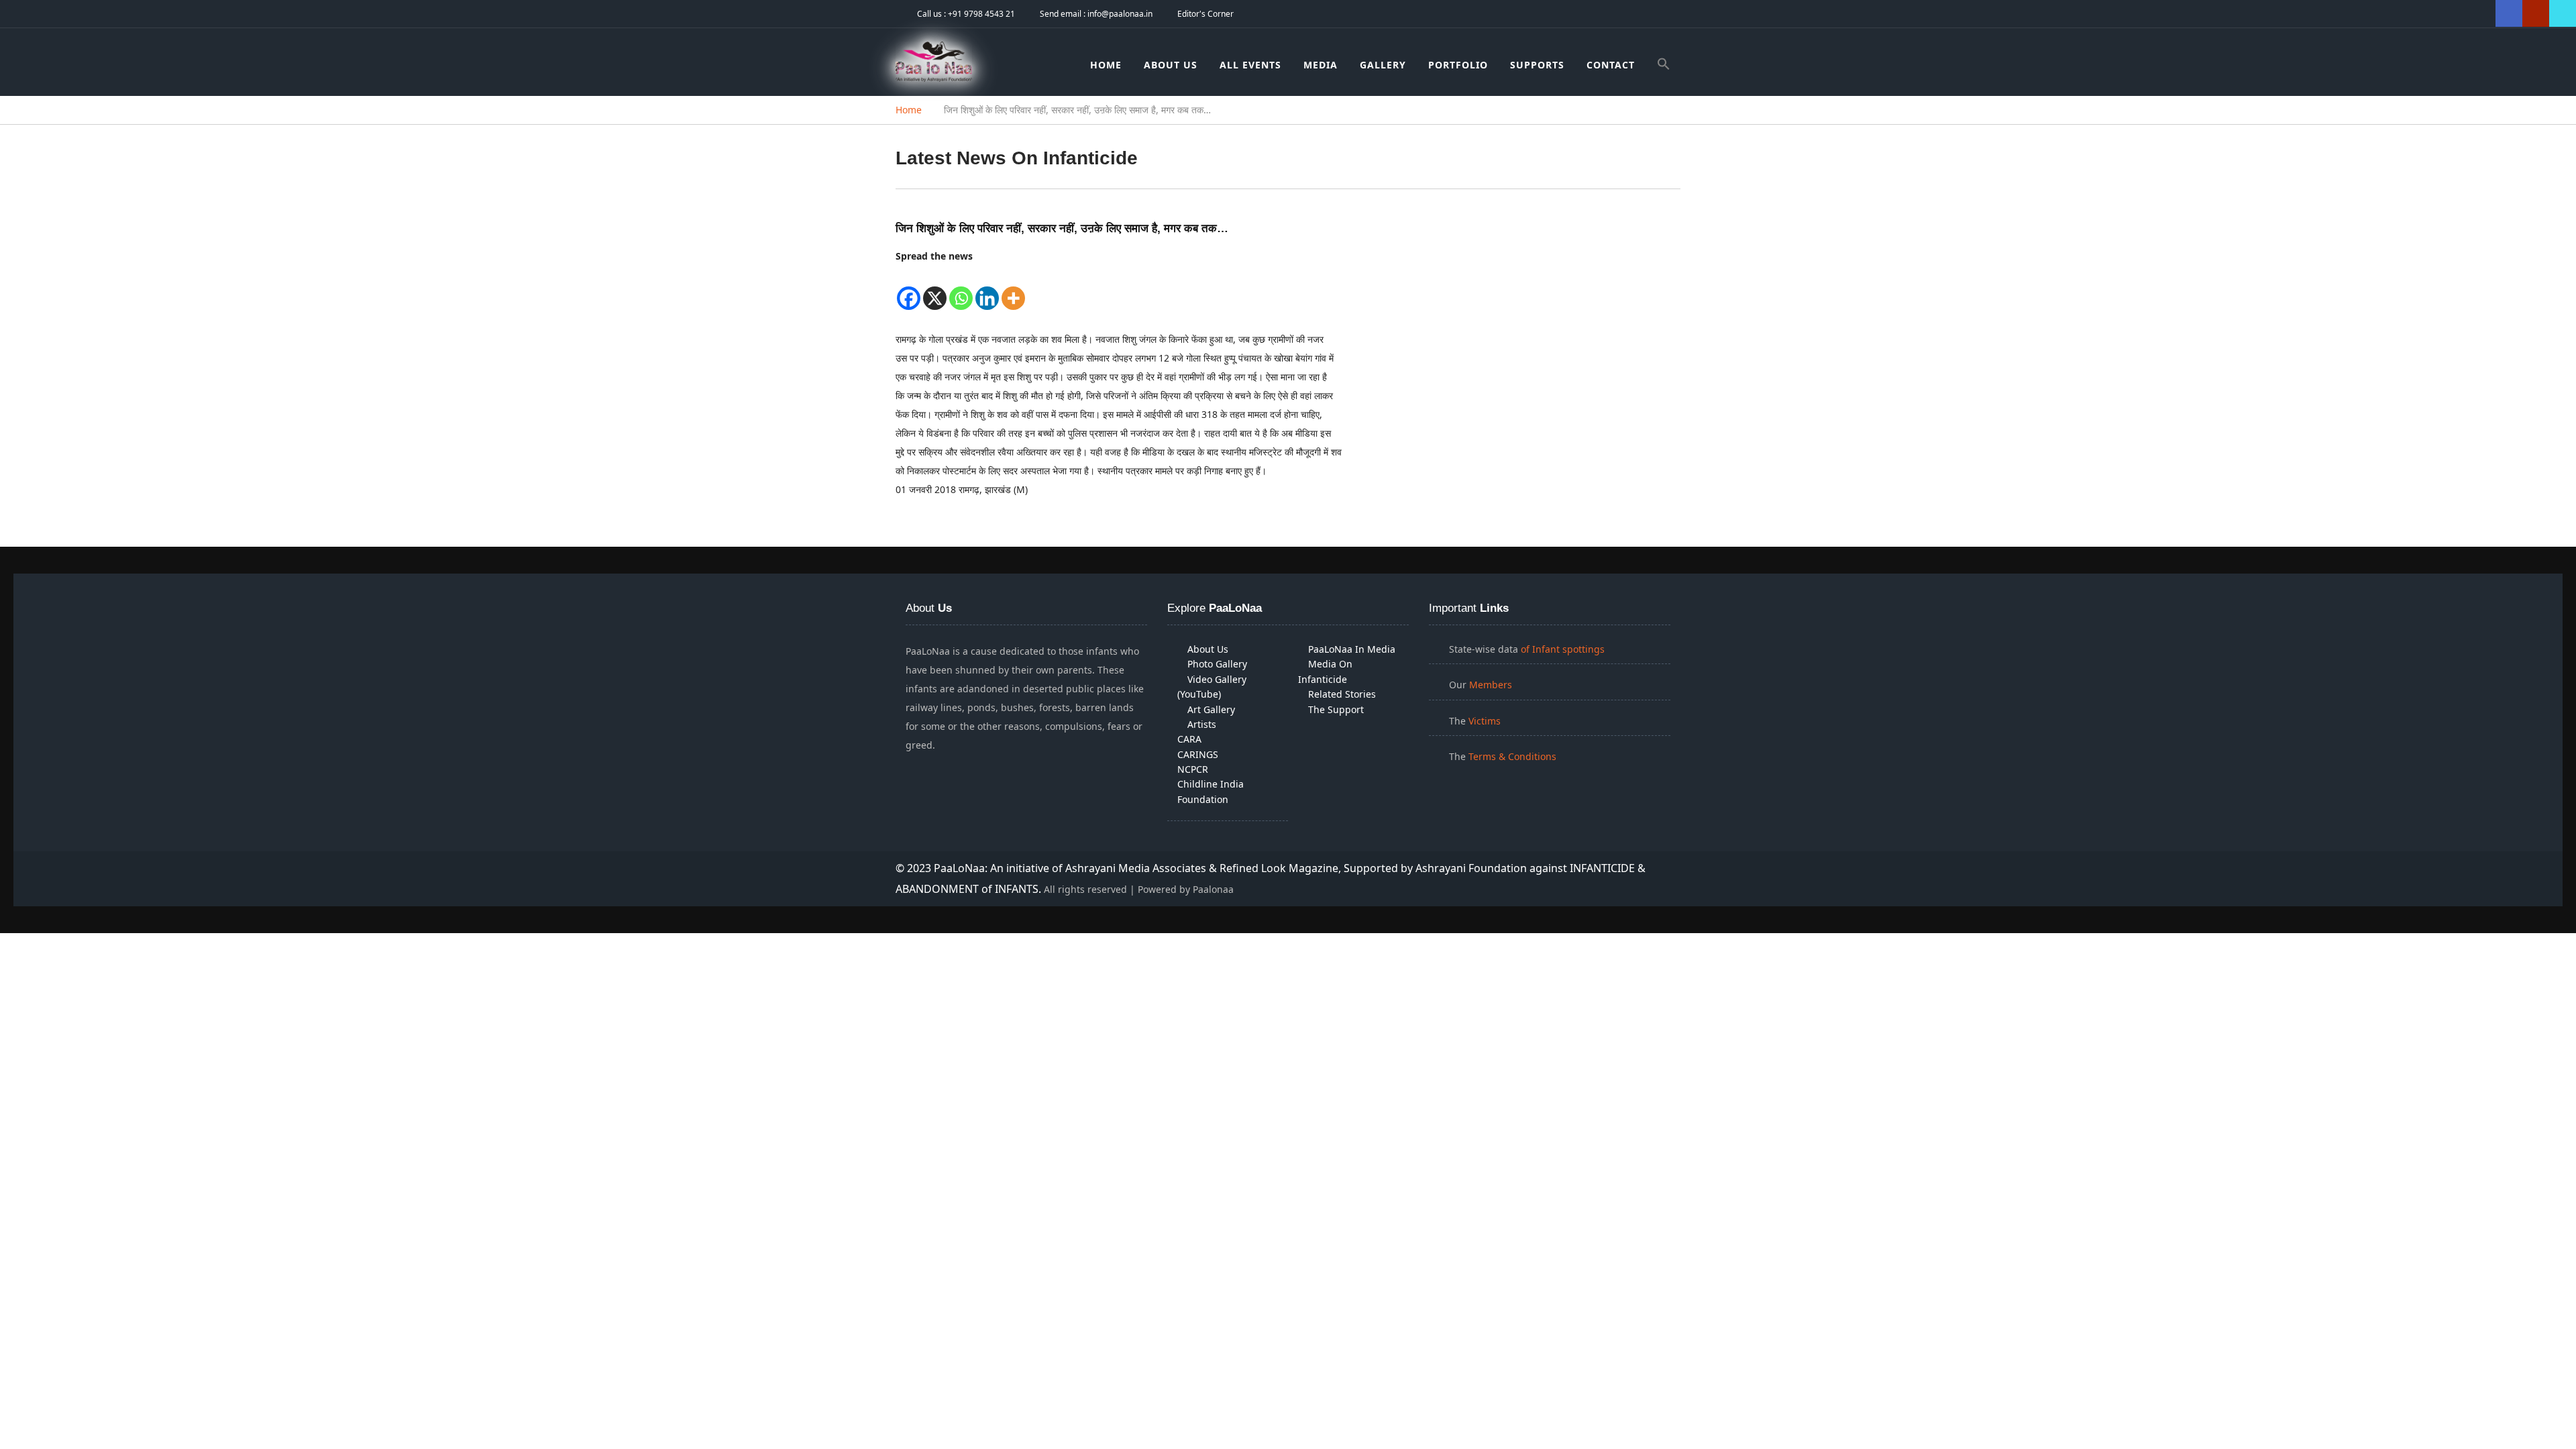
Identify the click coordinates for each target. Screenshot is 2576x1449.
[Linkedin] (987, 288)
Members (1491, 685)
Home (1106, 65)
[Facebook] (909, 288)
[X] (935, 288)
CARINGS (1198, 754)
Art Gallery (1211, 709)
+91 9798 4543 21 (981, 14)
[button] (1664, 66)
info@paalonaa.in (1120, 14)
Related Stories (1342, 694)
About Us (1171, 65)
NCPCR (1193, 769)
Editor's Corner (1205, 14)
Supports (1537, 65)
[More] (1013, 288)
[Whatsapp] (961, 288)
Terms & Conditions (1512, 756)
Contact (1611, 65)
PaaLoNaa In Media (1352, 649)
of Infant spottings (1561, 649)
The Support (1336, 709)
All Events (1250, 65)
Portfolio (1458, 65)
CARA (1189, 739)
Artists (1202, 724)
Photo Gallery (1217, 664)
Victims (1485, 721)
